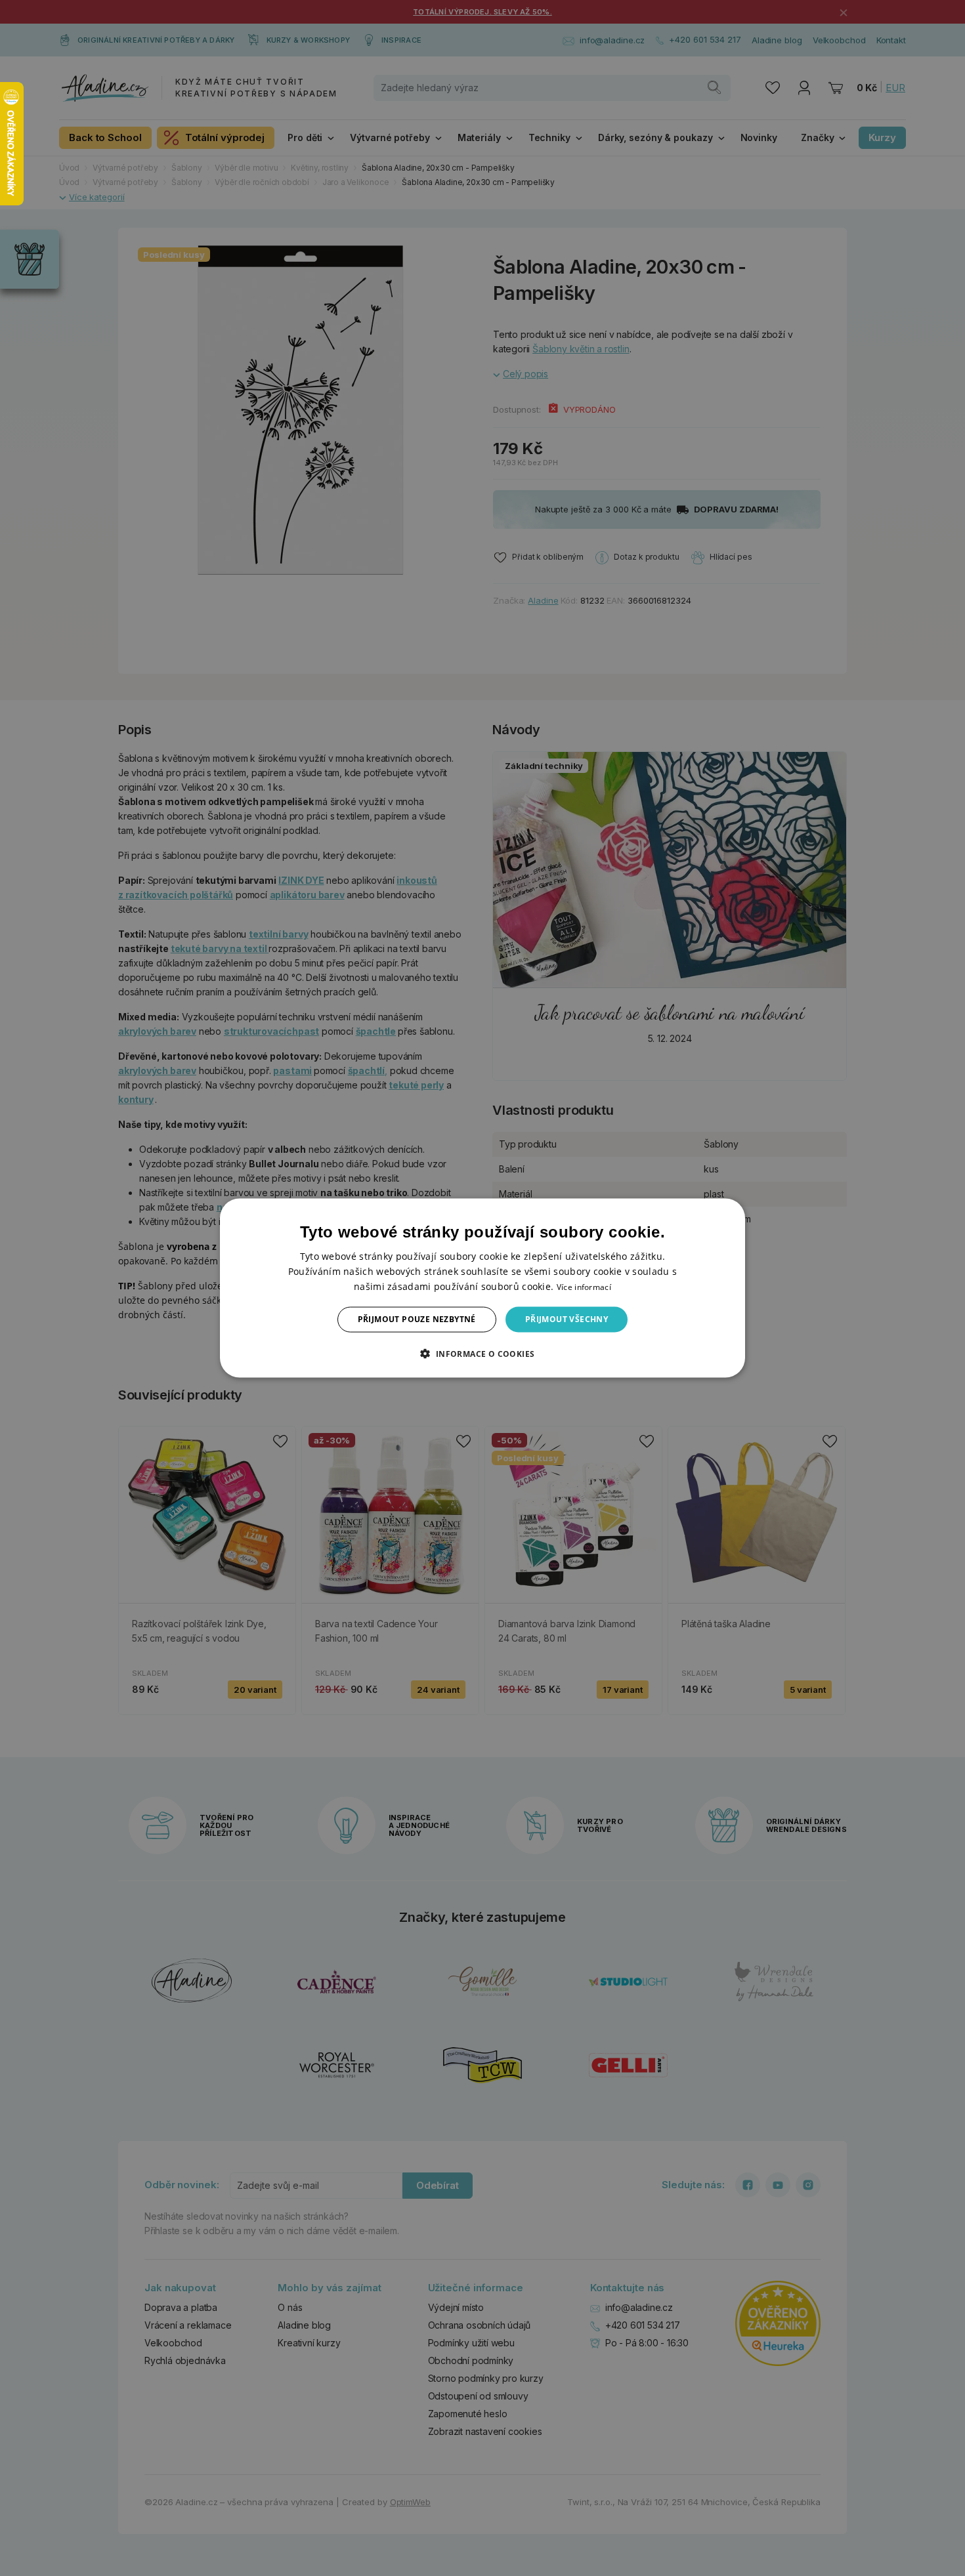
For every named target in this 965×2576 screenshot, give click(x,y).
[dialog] (482, 1288)
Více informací (584, 1287)
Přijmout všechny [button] (567, 1319)
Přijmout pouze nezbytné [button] (417, 1319)
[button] (482, 1353)
